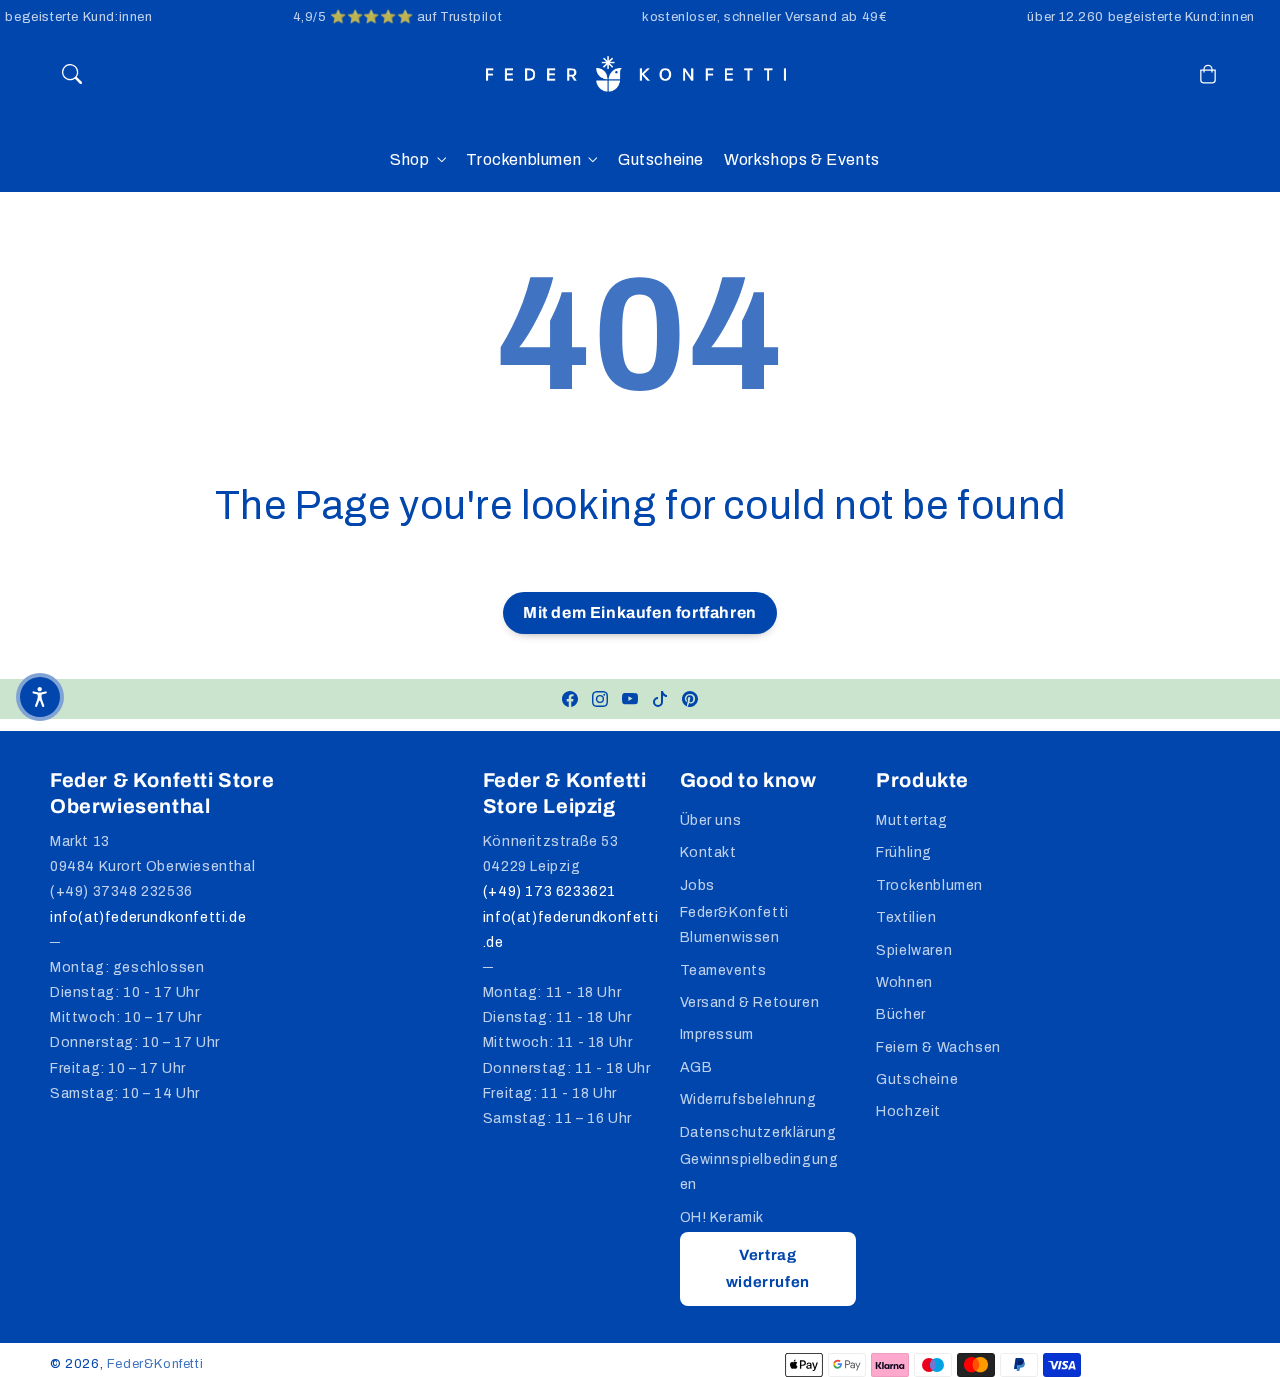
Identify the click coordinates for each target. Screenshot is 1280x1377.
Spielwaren (914, 950)
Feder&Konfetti (155, 1364)
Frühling (904, 852)
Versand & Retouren (750, 1002)
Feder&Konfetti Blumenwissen (734, 925)
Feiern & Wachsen (938, 1047)
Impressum (717, 1034)
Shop (409, 159)
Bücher (901, 1014)
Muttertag (911, 820)
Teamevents (723, 970)
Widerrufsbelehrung (748, 1099)
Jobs (697, 885)
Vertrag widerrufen (768, 1268)
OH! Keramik (722, 1217)
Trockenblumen (523, 159)
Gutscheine (917, 1079)
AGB (696, 1067)
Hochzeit (908, 1111)
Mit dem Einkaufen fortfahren (640, 612)
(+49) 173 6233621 (549, 891)
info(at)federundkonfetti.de (148, 917)
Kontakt (708, 852)
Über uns (711, 820)
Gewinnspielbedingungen (759, 1172)
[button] (72, 74)
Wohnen (904, 982)
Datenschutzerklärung (758, 1132)
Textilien (906, 917)
